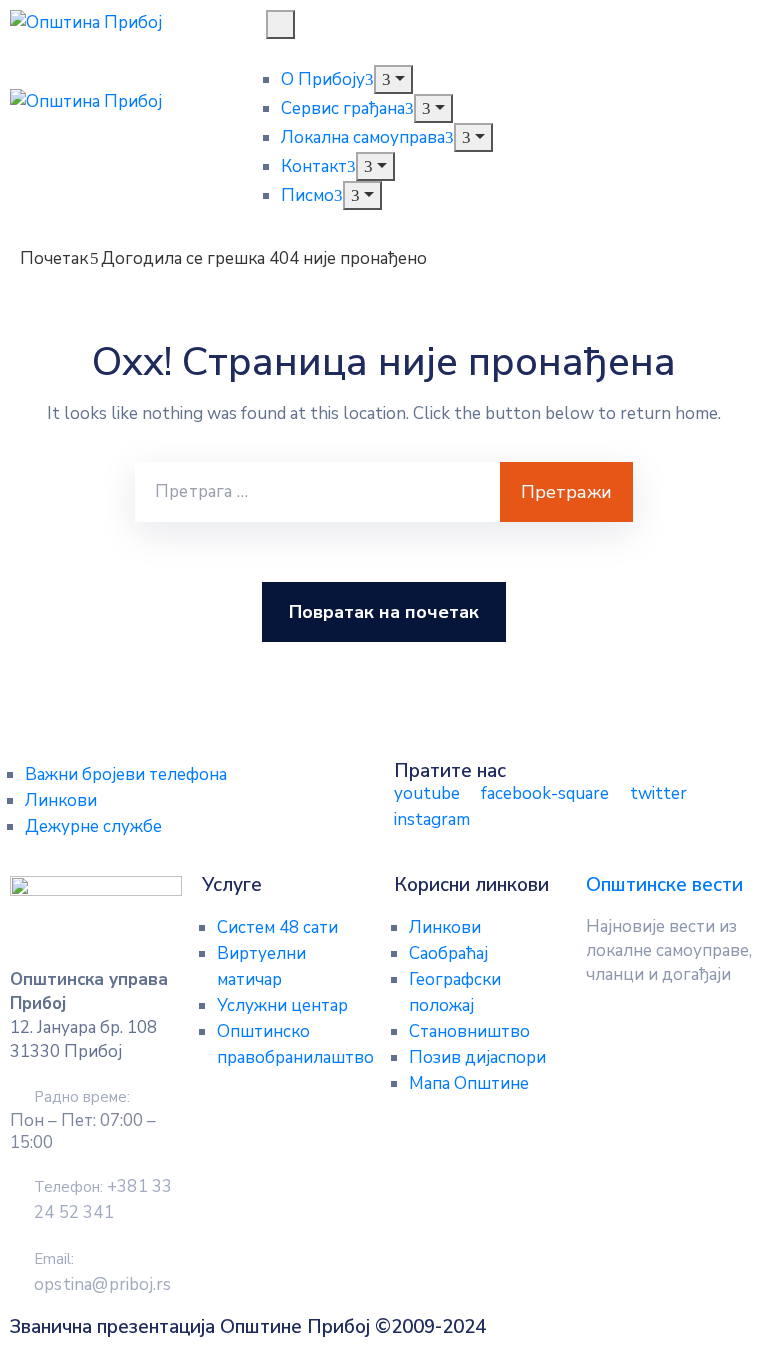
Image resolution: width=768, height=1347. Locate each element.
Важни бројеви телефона (126, 774)
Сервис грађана (343, 108)
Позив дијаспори (477, 1057)
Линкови (61, 800)
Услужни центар (282, 1005)
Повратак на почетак (384, 612)
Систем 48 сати (277, 927)
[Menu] (393, 79)
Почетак (54, 258)
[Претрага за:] (317, 492)
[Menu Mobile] (280, 24)
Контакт (314, 166)
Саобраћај (448, 953)
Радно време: (82, 1097)
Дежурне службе (93, 826)
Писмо (307, 195)
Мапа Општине (469, 1083)
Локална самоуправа (363, 137)
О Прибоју (323, 79)
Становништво (469, 1031)
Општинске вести (664, 885)
